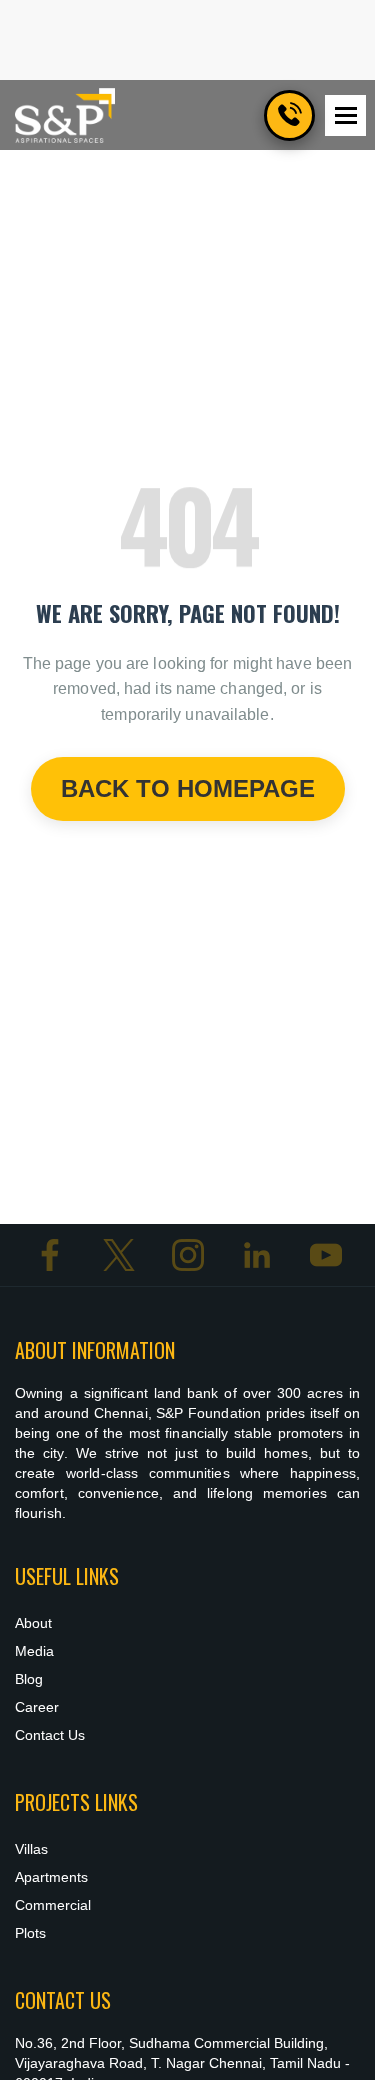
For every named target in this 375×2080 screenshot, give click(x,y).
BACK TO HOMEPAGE (188, 788)
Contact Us (50, 1735)
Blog (29, 1679)
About (33, 1623)
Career (37, 1707)
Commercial (53, 1905)
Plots (30, 1933)
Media (34, 1651)
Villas (31, 1849)
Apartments (51, 1877)
